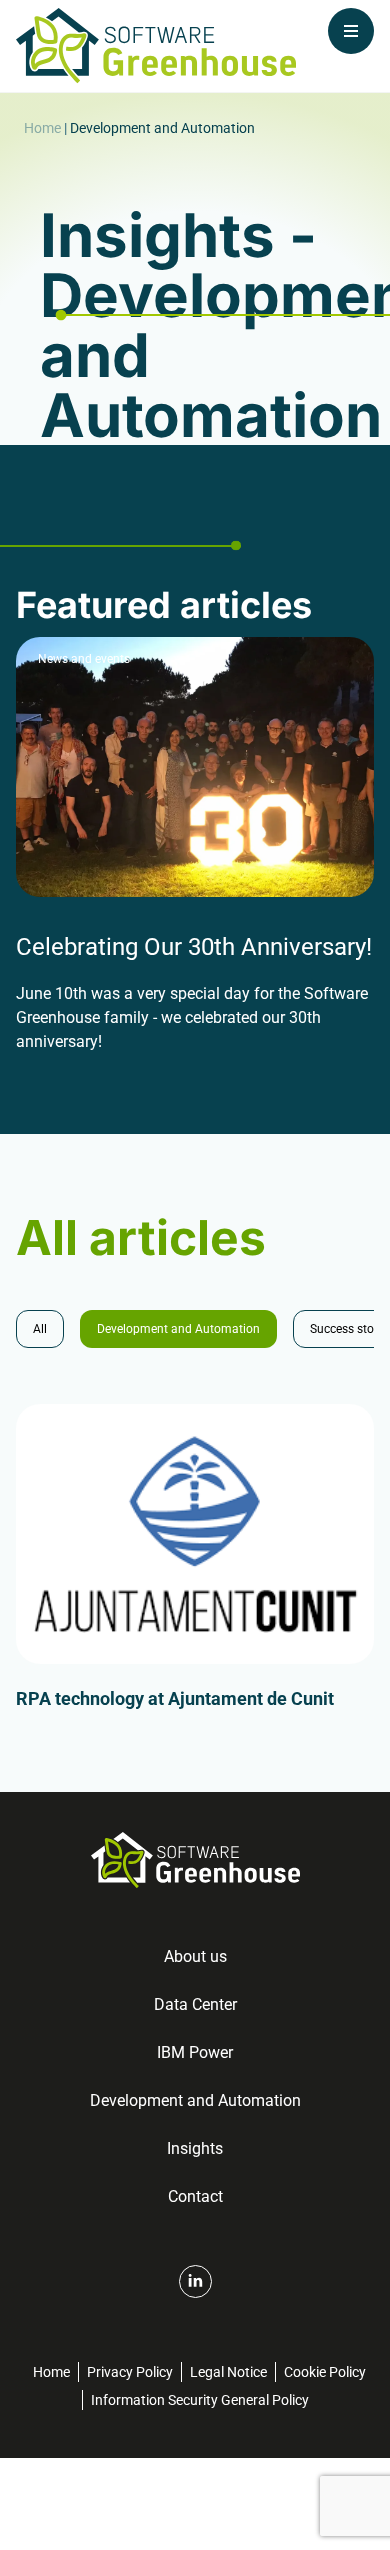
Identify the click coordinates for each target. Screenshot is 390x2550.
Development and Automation (178, 1329)
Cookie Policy (325, 2372)
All (40, 1329)
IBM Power (195, 2052)
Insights (195, 2148)
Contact (195, 2196)
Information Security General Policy (200, 2400)
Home (42, 128)
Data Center (195, 2004)
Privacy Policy (130, 2372)
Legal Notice (228, 2372)
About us (195, 1956)
